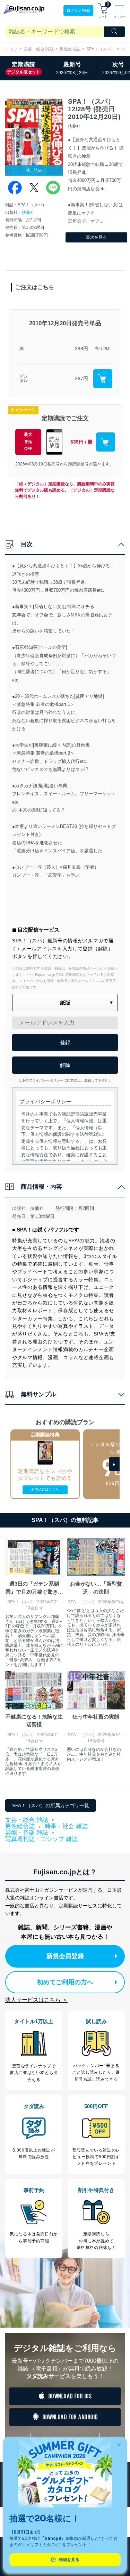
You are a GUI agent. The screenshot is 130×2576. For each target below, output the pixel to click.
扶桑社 (28, 213)
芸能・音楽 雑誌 (27, 1833)
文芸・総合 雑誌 (39, 49)
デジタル (24, 379)
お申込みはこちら (45, 1489)
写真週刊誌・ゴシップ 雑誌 (41, 1839)
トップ (11, 49)
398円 (81, 349)
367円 (81, 378)
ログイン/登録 (79, 10)
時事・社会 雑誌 (66, 1826)
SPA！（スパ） (101, 49)
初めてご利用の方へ (65, 1982)
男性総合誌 (70, 49)
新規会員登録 (65, 1956)
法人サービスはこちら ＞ (36, 2000)
